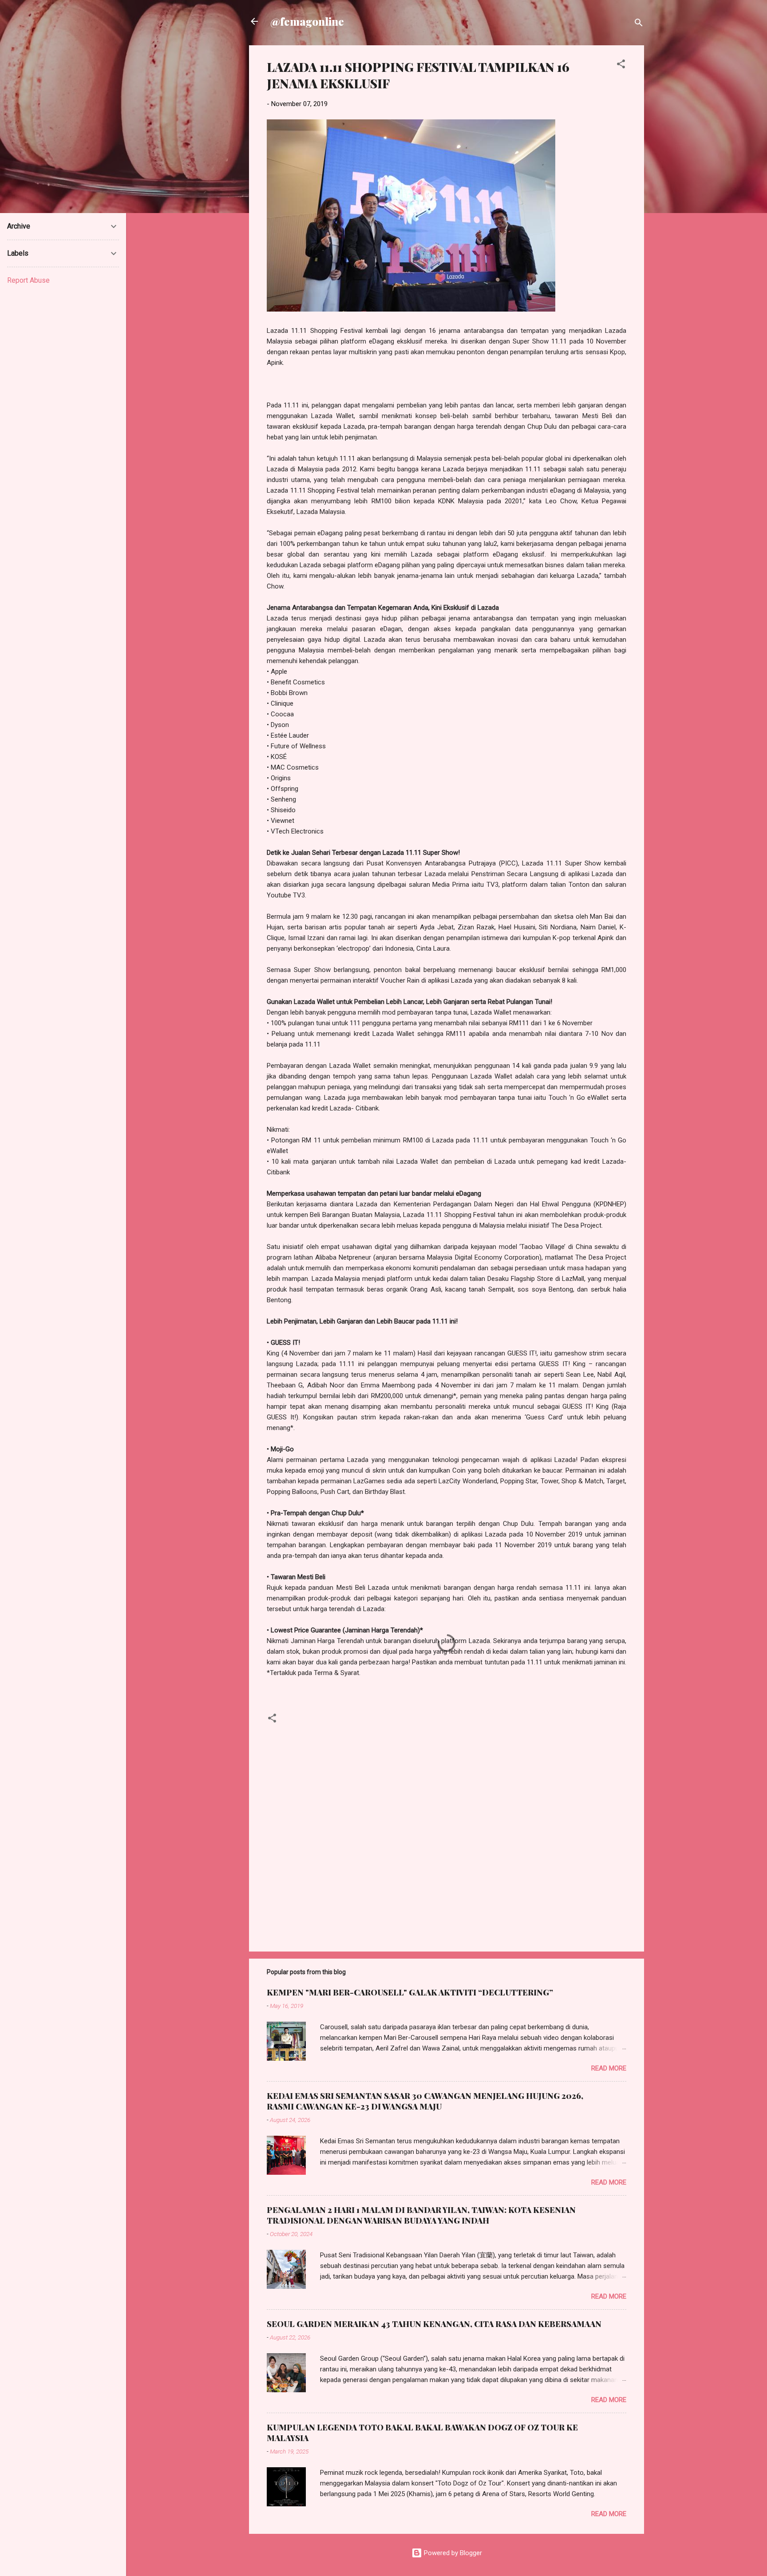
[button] (621, 65)
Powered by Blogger (452, 2553)
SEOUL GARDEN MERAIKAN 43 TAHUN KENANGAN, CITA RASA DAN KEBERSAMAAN (434, 2324)
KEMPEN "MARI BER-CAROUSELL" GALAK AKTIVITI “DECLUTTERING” (410, 1992)
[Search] (639, 24)
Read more (609, 2068)
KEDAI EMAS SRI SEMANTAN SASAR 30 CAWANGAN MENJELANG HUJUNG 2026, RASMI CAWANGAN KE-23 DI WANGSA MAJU (425, 2101)
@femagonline (307, 21)
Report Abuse (28, 280)
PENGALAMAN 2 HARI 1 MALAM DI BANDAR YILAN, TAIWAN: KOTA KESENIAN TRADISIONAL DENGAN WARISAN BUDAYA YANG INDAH (421, 2215)
